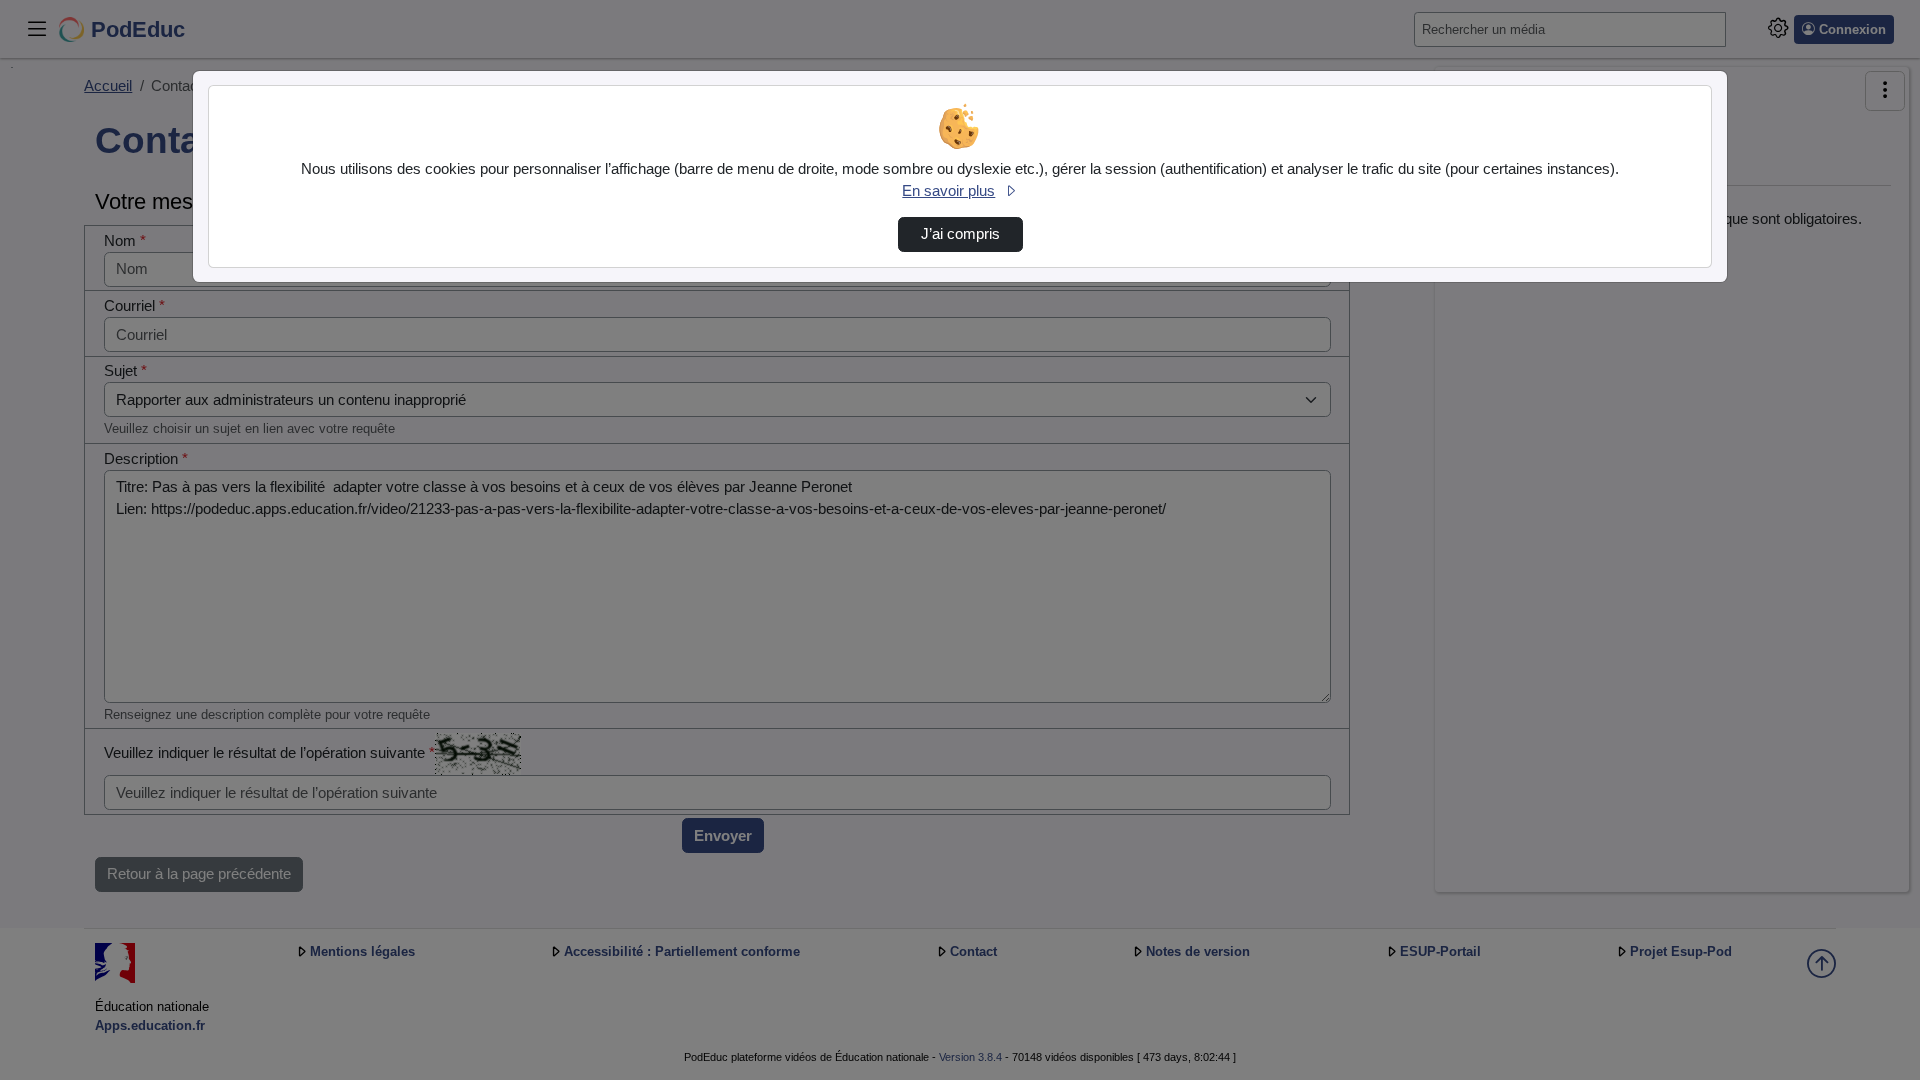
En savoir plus (948, 191)
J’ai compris (960, 234)
